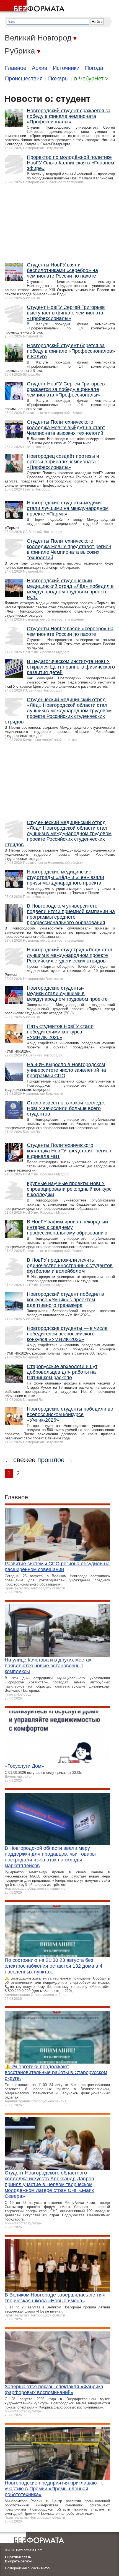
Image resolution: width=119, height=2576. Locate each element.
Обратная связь (18, 2557)
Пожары (58, 78)
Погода (94, 68)
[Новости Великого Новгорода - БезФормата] (33, 7)
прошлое (51, 1460)
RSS (47, 2568)
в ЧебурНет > (91, 78)
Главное (16, 68)
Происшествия (24, 78)
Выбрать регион (18, 2561)
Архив (40, 68)
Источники (66, 68)
